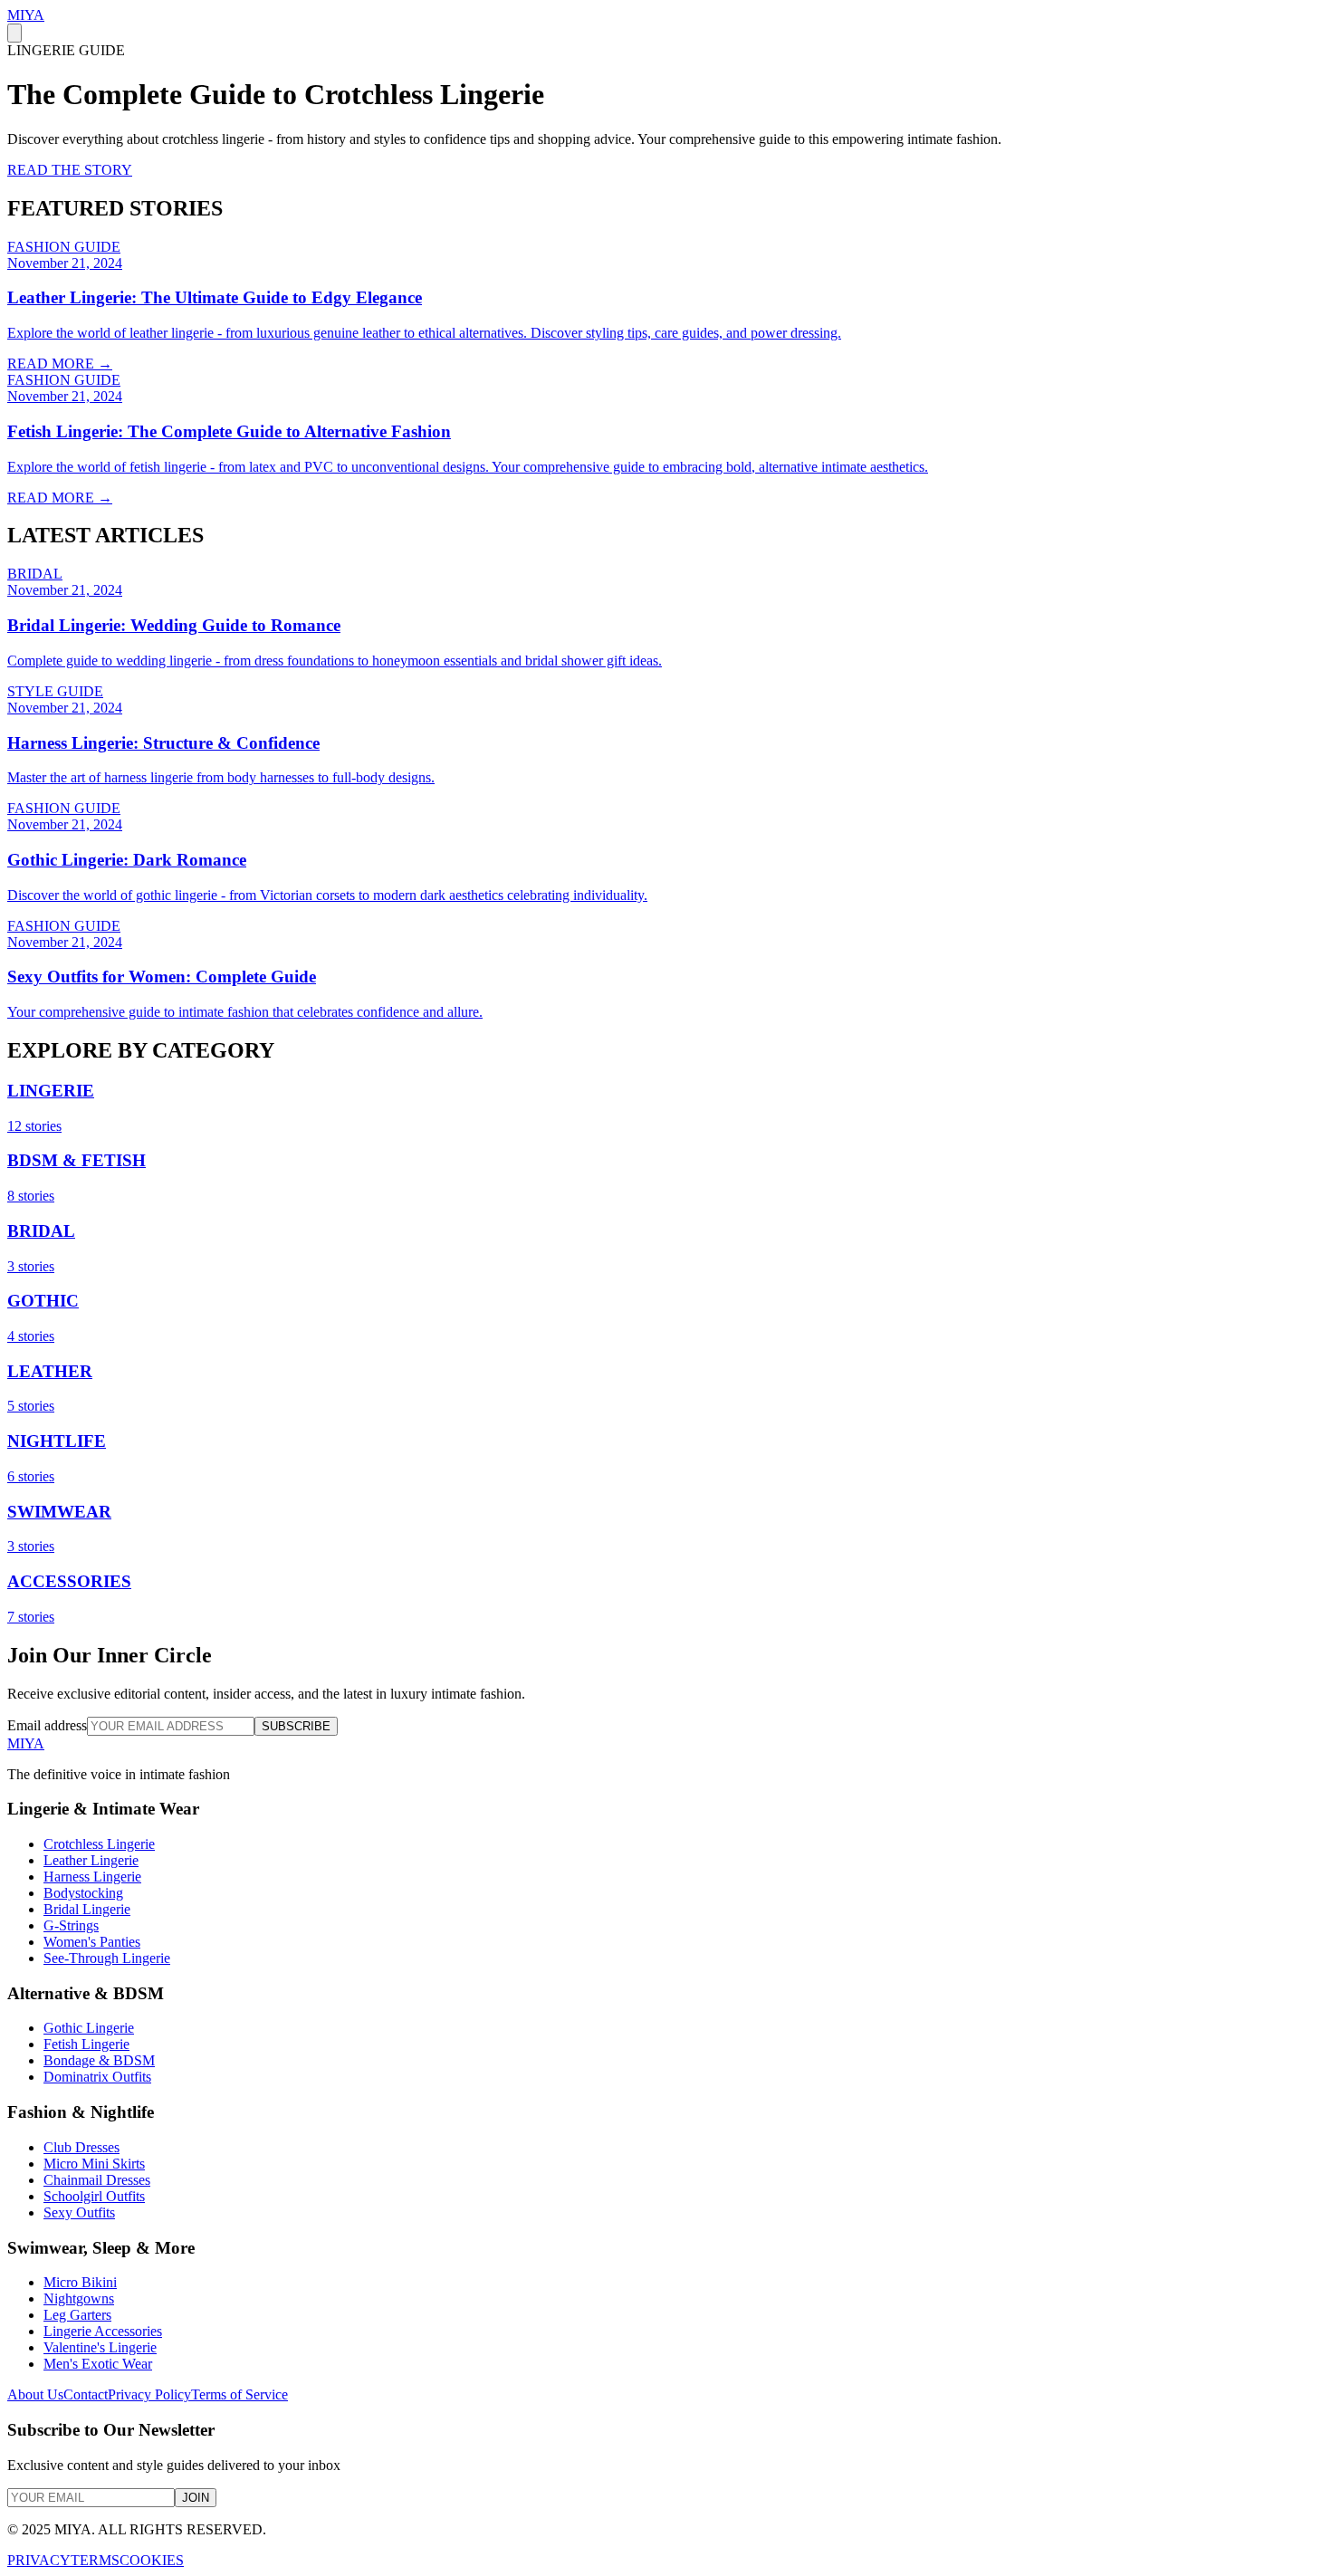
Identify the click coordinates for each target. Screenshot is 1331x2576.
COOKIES (152, 2560)
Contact (86, 2394)
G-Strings (71, 1925)
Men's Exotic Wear (98, 2364)
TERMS (95, 2560)
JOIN (196, 2498)
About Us (35, 2394)
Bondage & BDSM (99, 2060)
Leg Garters (77, 2315)
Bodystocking (83, 1893)
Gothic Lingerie (89, 2028)
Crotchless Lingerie (99, 1844)
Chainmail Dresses (97, 2180)
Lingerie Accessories (103, 2331)
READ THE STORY (70, 170)
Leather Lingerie (91, 1860)
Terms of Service (239, 2394)
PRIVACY (39, 2560)
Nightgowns (79, 2298)
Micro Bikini (80, 2282)
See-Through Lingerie (107, 1958)
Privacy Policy (149, 2394)
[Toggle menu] (14, 33)
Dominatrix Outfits (97, 2077)
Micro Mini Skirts (94, 2164)
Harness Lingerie (92, 1877)
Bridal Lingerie (87, 1909)
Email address (47, 1725)
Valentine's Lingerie (100, 2347)
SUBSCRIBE (296, 1726)
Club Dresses (81, 2147)
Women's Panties (92, 1942)
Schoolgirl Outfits (94, 2196)
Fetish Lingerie (86, 2044)
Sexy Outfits (79, 2212)
